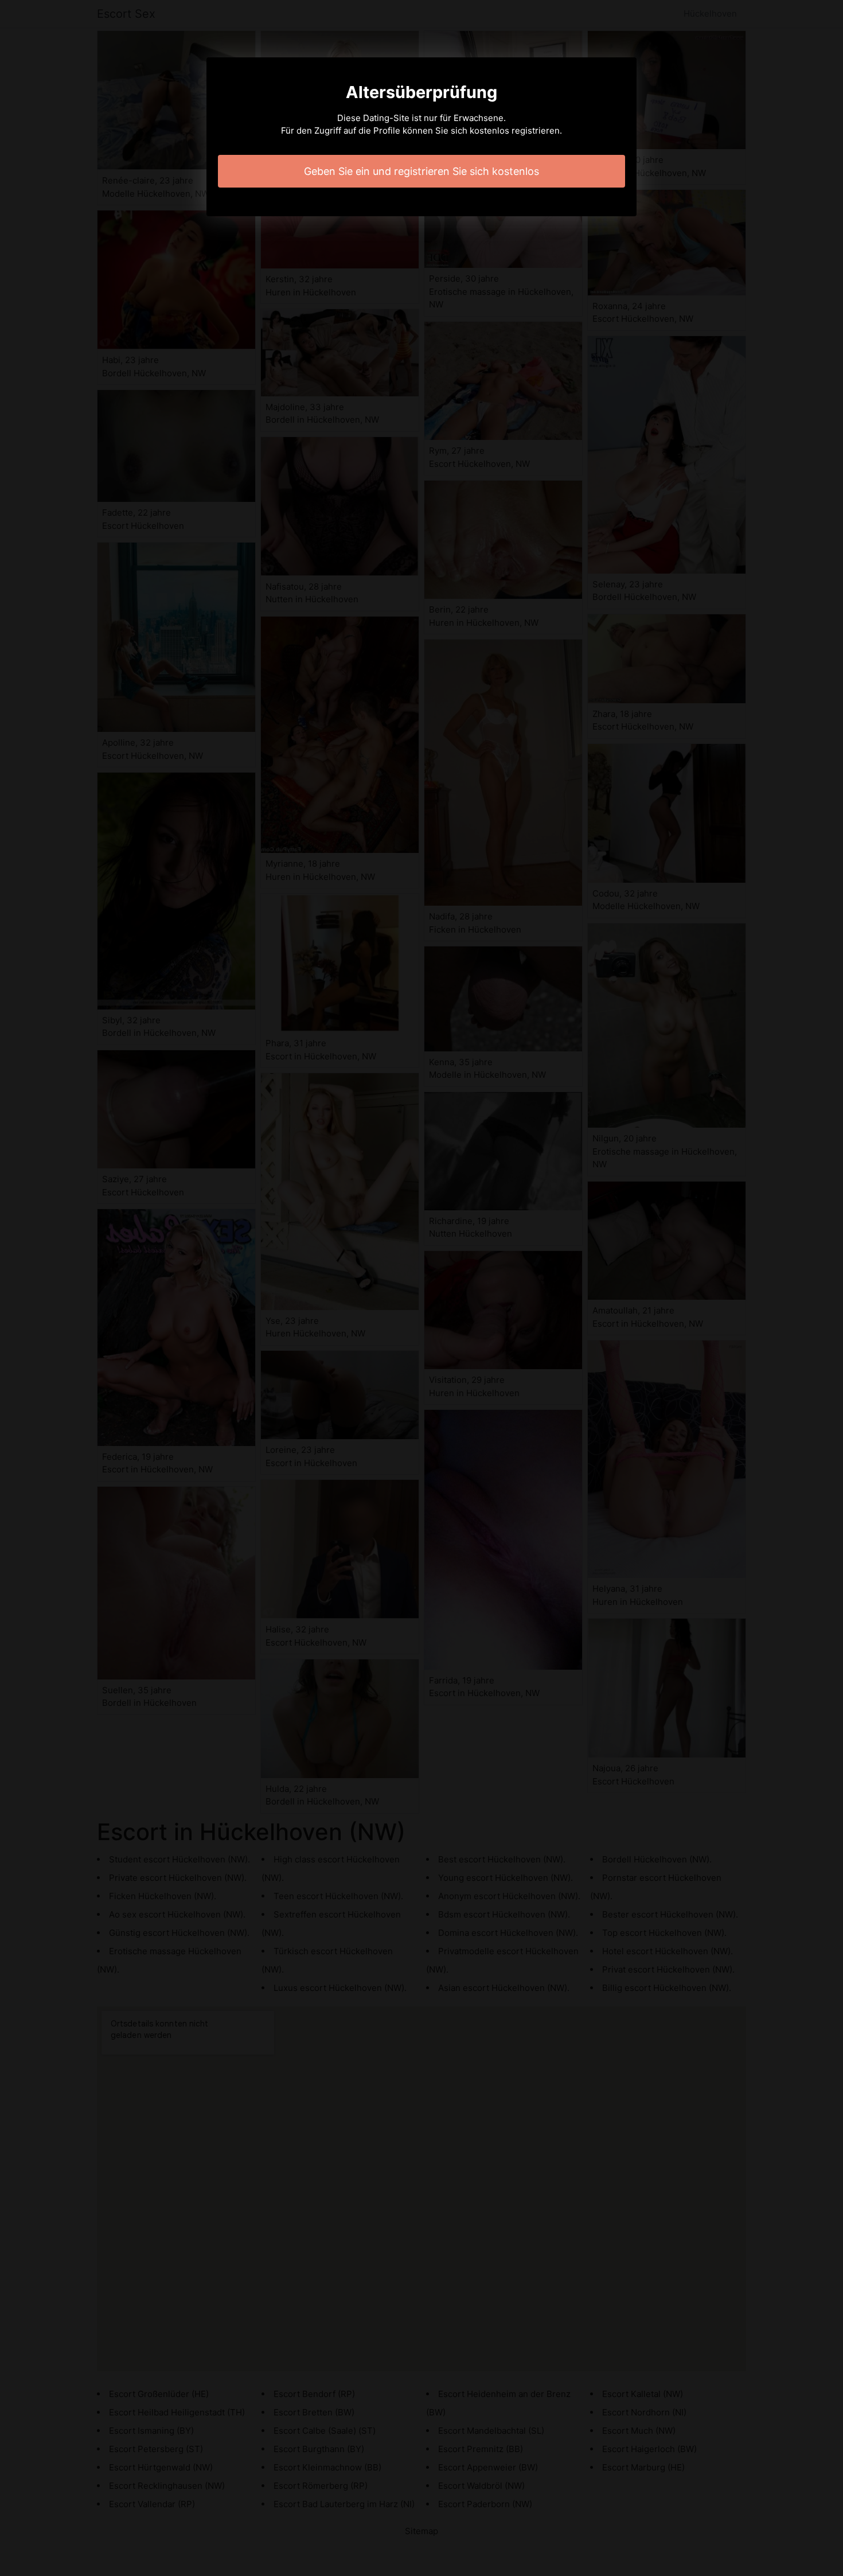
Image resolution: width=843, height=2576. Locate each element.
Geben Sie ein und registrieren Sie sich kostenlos (421, 171)
